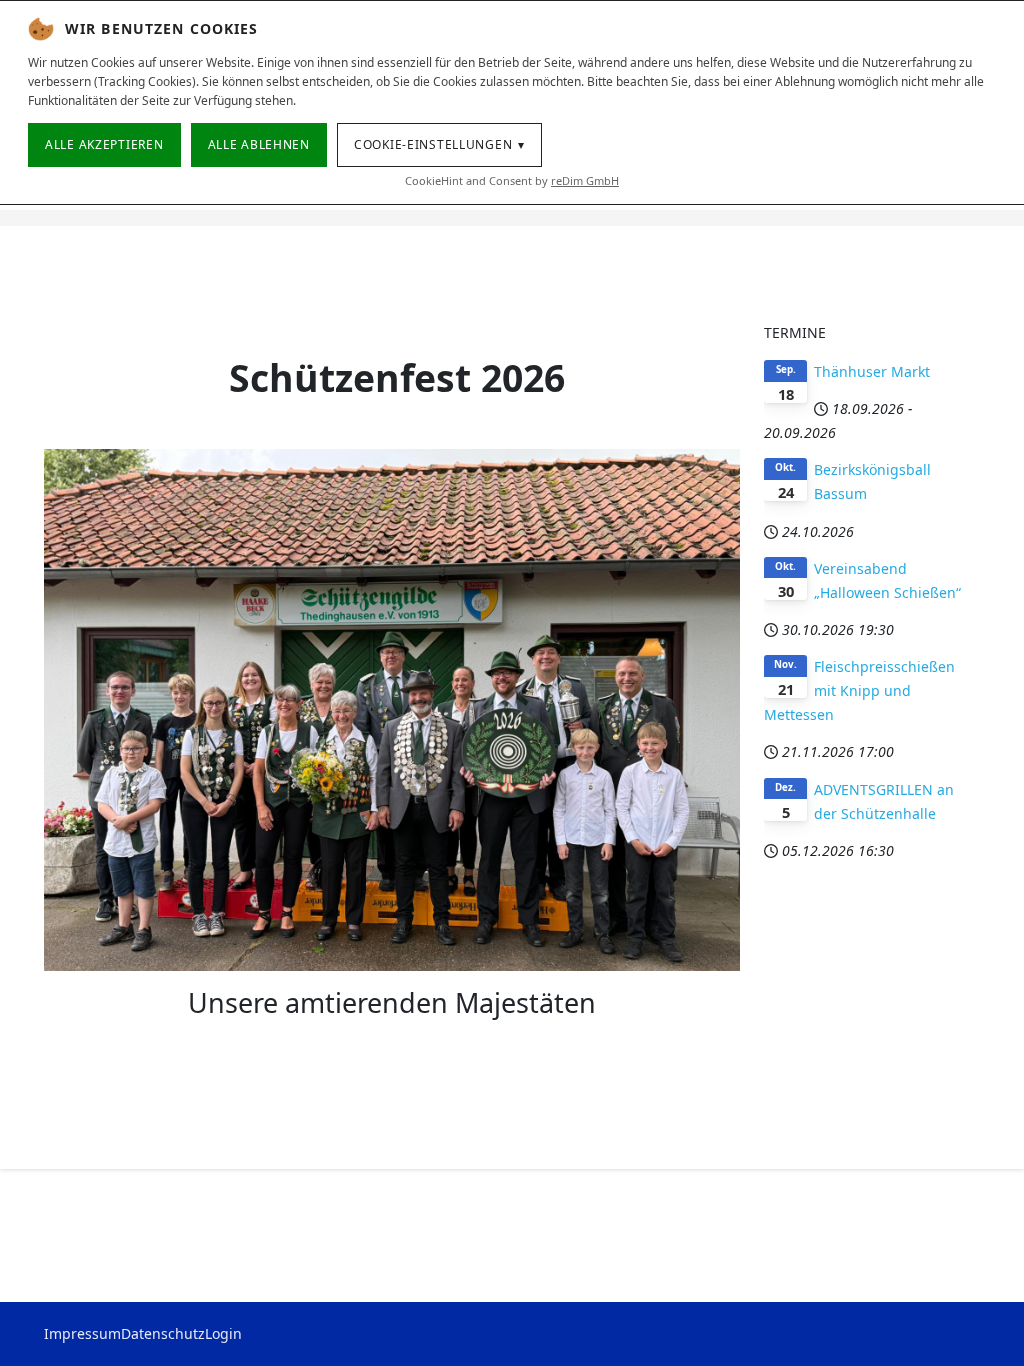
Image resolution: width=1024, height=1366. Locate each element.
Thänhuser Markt (872, 371)
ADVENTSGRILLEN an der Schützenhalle (884, 801)
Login (223, 1333)
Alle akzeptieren (104, 144)
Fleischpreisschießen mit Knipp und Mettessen (859, 690)
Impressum (82, 1333)
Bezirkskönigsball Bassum (872, 481)
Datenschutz (163, 1333)
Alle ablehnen (259, 144)
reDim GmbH (585, 180)
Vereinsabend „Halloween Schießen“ (887, 580)
